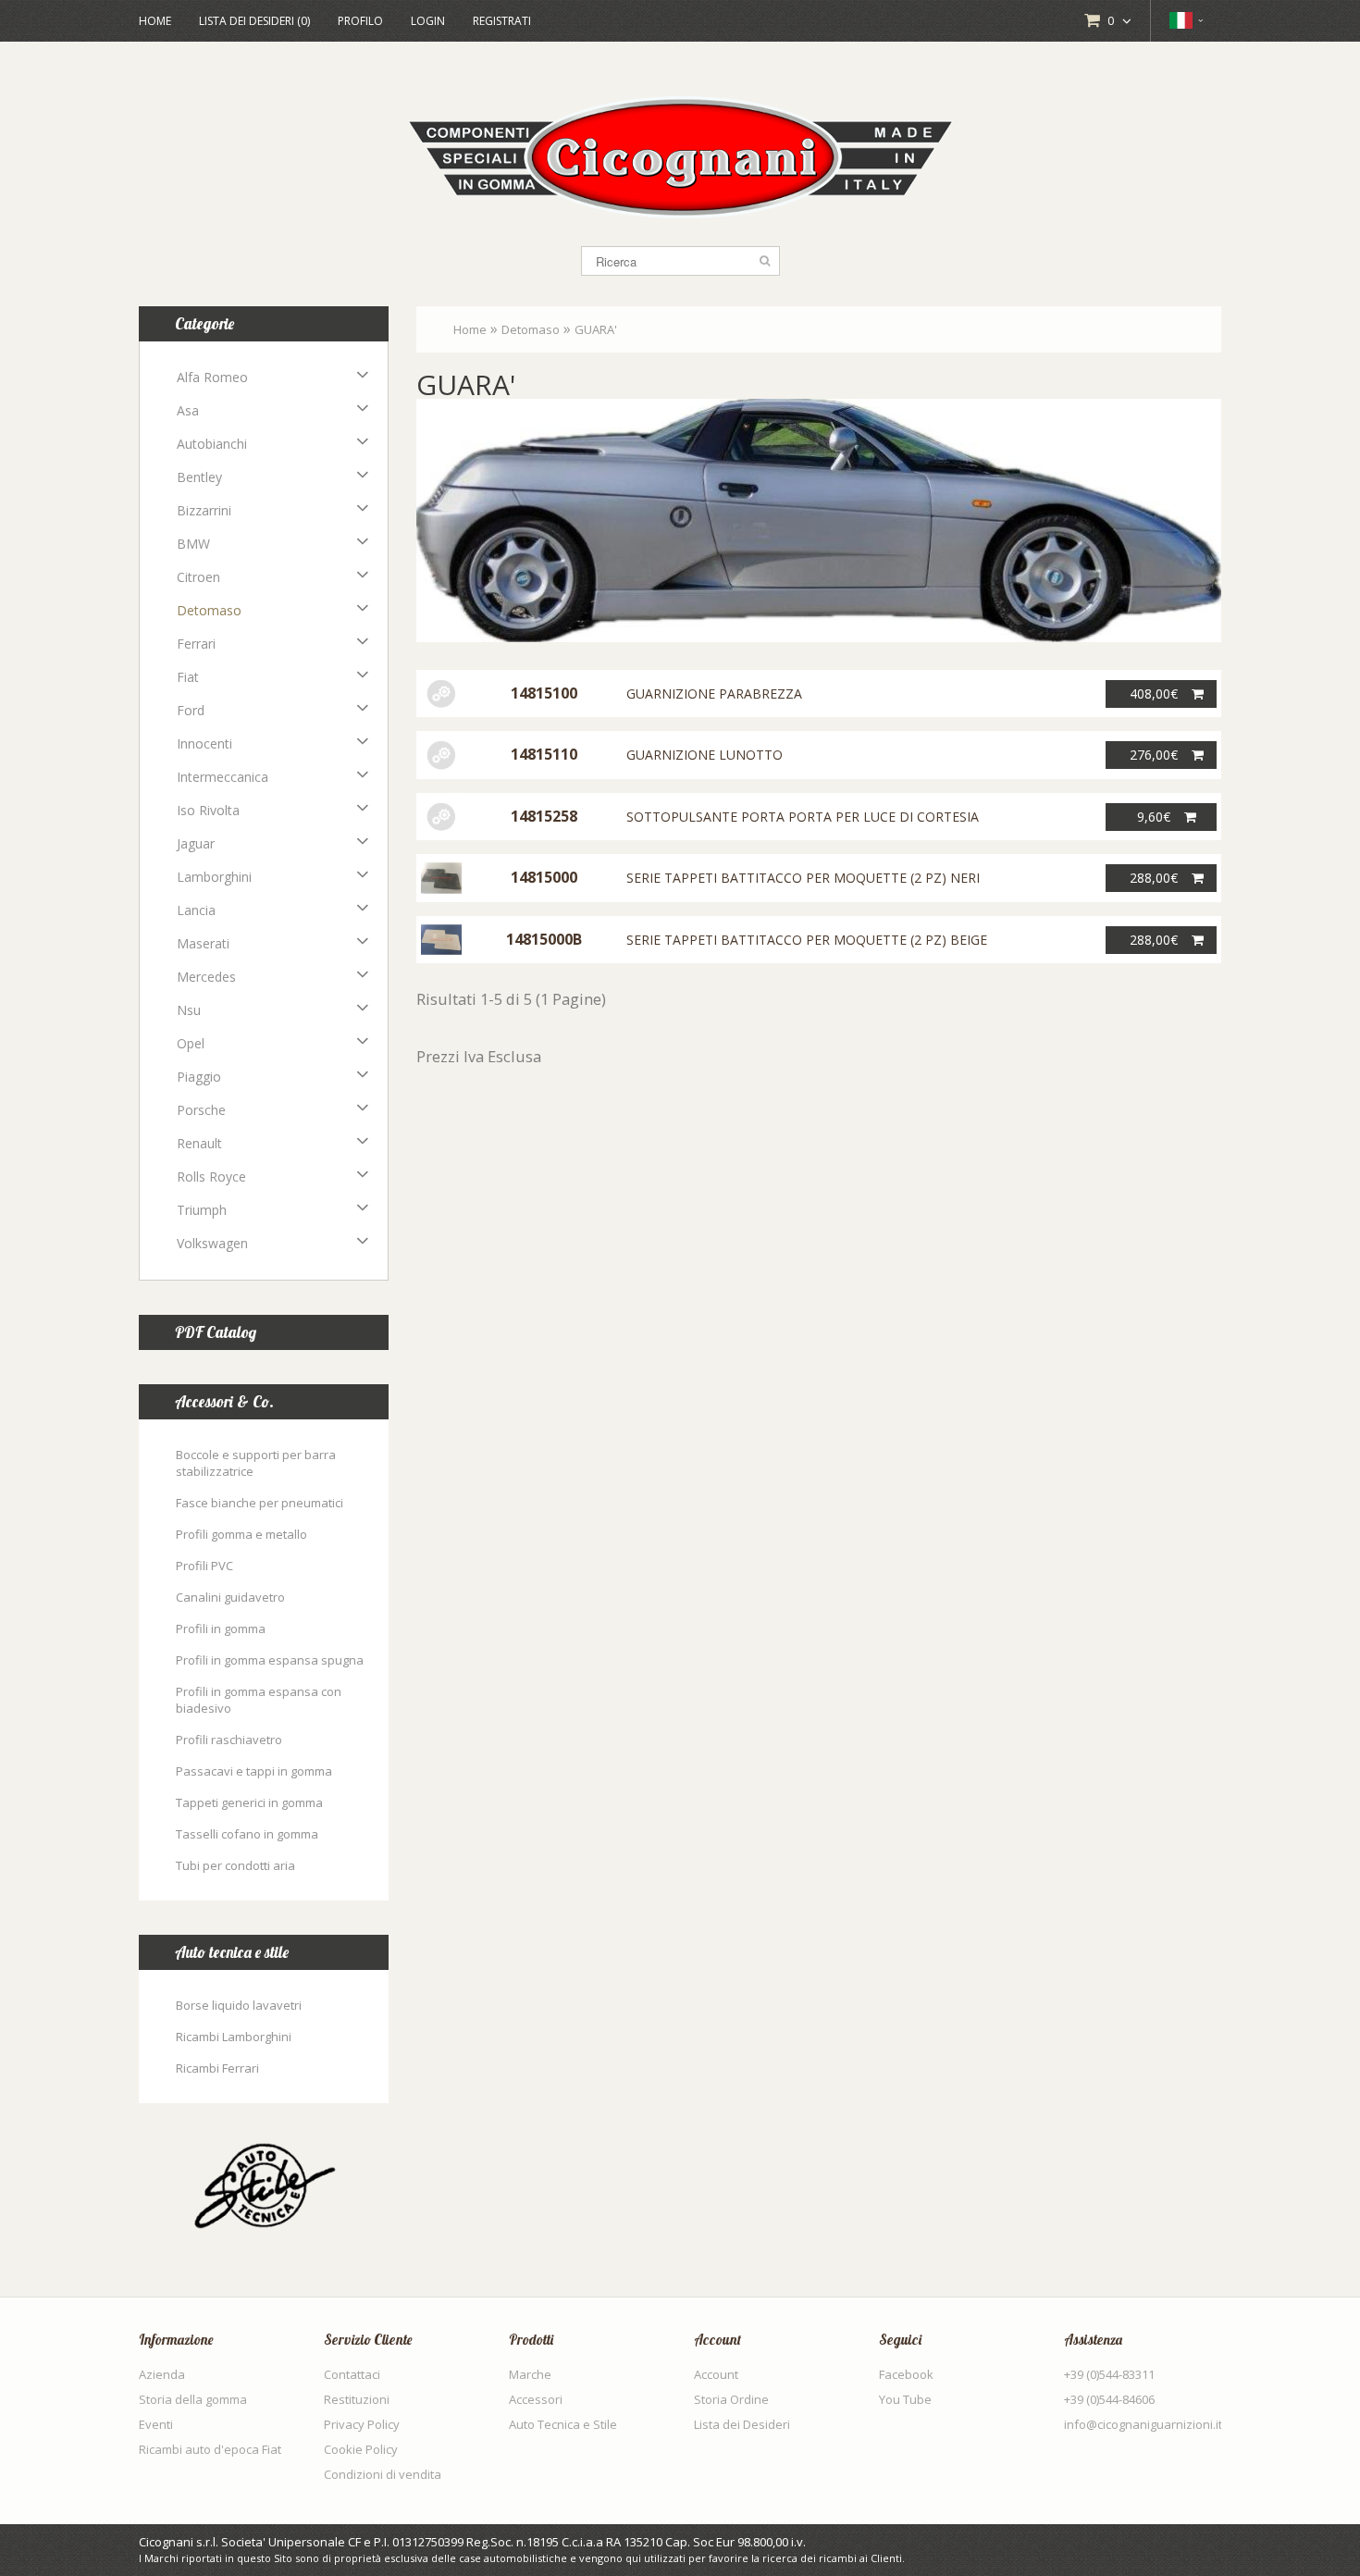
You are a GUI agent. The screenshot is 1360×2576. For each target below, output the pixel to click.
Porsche (201, 1110)
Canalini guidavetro (230, 1597)
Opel (191, 1043)
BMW (193, 544)
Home (155, 21)
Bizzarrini (204, 510)
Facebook (906, 2374)
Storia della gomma (193, 2399)
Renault (199, 1143)
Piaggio (199, 1077)
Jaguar (196, 843)
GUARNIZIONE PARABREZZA (714, 694)
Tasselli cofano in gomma (247, 1834)
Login (428, 21)
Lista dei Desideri (742, 2424)
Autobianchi (212, 444)
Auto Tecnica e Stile (563, 2424)
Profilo (360, 21)
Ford (191, 710)
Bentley (199, 477)
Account (716, 2374)
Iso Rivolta (208, 810)
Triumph (202, 1210)
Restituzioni (357, 2399)
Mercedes (206, 977)
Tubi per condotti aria (235, 1865)
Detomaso (209, 610)
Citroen (198, 577)
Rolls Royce (211, 1177)
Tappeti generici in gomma (249, 1802)
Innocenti (204, 743)
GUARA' (596, 329)
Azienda (162, 2374)
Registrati (502, 21)
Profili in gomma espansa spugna (270, 1660)
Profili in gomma (221, 1629)
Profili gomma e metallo (241, 1534)
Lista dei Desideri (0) (254, 21)
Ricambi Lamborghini (234, 2037)
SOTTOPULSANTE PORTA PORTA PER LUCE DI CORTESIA (803, 817)
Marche (530, 2374)
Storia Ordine (731, 2399)
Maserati (203, 943)
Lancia (196, 910)
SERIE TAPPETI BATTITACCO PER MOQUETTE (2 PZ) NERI (803, 878)
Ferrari (196, 644)
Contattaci (352, 2374)
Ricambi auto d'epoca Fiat (210, 2449)
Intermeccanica (223, 777)
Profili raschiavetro (229, 1740)
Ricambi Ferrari (217, 2068)
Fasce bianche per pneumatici (260, 1503)
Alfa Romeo (212, 377)
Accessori (536, 2399)
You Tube (905, 2399)
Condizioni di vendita (383, 2474)
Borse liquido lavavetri (239, 2005)
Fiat (188, 677)
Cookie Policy (361, 2449)
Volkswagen (212, 1243)
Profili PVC (204, 1566)
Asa (188, 410)
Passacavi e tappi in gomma (254, 1771)
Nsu (189, 1010)
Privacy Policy (362, 2424)
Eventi (156, 2424)
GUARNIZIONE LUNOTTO (705, 755)
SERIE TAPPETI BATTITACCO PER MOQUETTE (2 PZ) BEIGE (807, 940)
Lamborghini (214, 877)
